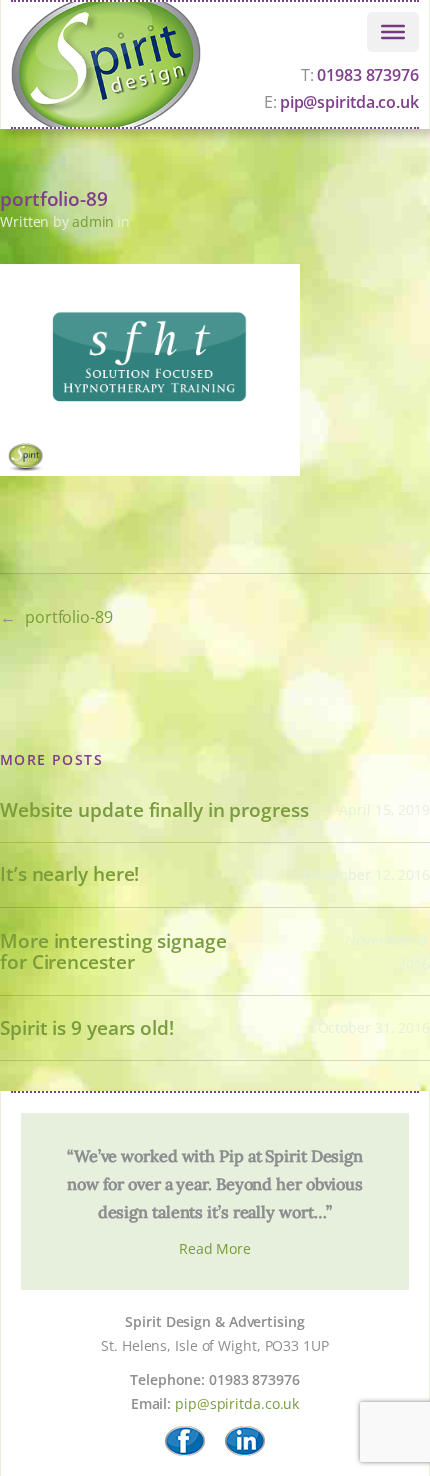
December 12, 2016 (366, 874)
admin (93, 221)
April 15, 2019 (384, 809)
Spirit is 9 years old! (87, 1028)
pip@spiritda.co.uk (237, 1403)
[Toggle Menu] (393, 31)
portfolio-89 (69, 617)
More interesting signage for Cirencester (113, 952)
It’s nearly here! (69, 874)
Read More (215, 1248)
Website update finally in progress (154, 810)
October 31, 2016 (374, 1027)
